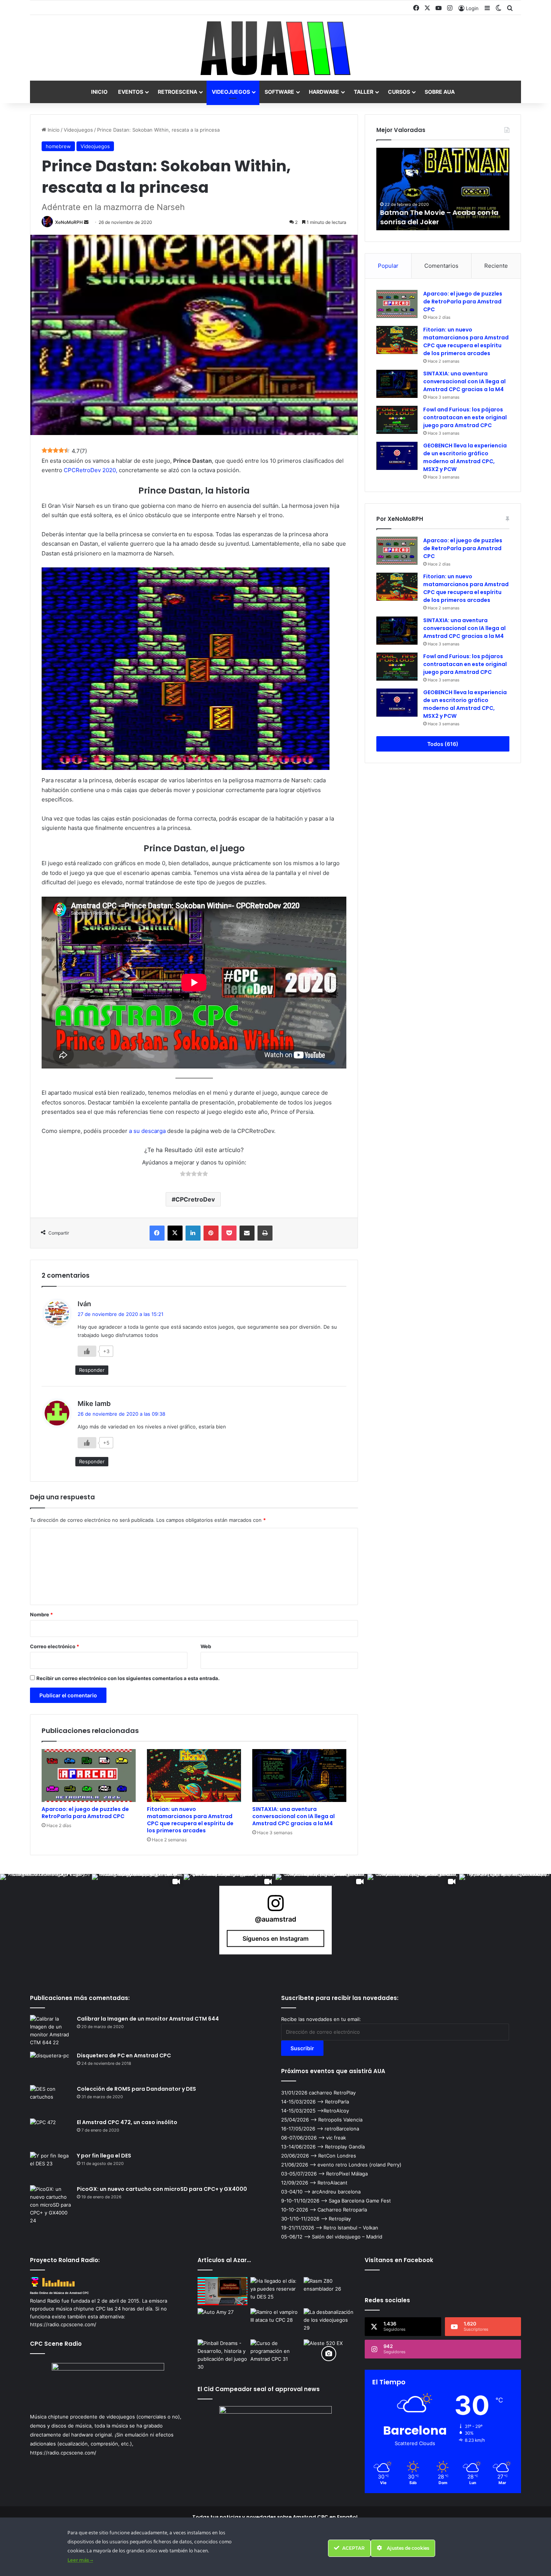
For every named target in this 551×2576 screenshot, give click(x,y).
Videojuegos (231, 92)
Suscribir (302, 2048)
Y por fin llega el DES (104, 2156)
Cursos (399, 92)
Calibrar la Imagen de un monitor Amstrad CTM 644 (148, 2019)
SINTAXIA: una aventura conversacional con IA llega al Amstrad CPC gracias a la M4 (293, 1816)
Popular (388, 266)
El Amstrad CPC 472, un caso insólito (127, 2122)
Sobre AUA (440, 92)
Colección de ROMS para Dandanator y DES (136, 2089)
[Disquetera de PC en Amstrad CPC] (51, 2066)
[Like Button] (87, 1351)
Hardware (324, 92)
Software (279, 92)
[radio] (183, 1175)
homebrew (58, 146)
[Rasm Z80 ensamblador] (329, 2291)
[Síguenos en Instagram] (275, 1907)
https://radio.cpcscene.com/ (63, 2453)
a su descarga (147, 1131)
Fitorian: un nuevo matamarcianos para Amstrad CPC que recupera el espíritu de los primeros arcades (190, 1820)
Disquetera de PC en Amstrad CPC (124, 2055)
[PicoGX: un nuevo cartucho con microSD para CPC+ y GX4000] (51, 2205)
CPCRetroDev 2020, (91, 470)
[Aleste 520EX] (329, 2353)
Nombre (41, 1614)
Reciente (496, 266)
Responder (92, 1370)
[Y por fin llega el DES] (51, 2166)
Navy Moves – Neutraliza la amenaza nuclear (427, 217)
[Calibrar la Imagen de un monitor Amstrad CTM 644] (51, 2031)
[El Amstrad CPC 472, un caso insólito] (51, 2133)
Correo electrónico (55, 1646)
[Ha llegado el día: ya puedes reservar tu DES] (275, 2291)
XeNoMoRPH (69, 222)
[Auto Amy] (223, 2322)
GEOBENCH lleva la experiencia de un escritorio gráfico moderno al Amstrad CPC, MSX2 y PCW (465, 457)
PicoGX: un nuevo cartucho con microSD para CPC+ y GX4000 (162, 2189)
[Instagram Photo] (46, 1920)
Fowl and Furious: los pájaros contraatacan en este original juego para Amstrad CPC (465, 417)
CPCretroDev (195, 1199)
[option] (443, 189)
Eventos (131, 92)
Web (206, 1646)
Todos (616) (443, 744)
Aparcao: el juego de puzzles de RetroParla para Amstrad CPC (85, 1813)
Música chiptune (49, 2417)
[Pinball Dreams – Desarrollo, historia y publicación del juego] (223, 2355)
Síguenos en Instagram (275, 1938)
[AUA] (275, 48)
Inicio (99, 92)
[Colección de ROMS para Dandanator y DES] (51, 2099)
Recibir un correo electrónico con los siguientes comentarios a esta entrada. (128, 1678)
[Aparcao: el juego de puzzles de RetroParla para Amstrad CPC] (89, 1776)
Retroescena (177, 92)
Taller (364, 92)
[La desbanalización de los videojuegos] (329, 2322)
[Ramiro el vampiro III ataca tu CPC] (275, 2322)
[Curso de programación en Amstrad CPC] (275, 2353)
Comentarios (441, 266)
